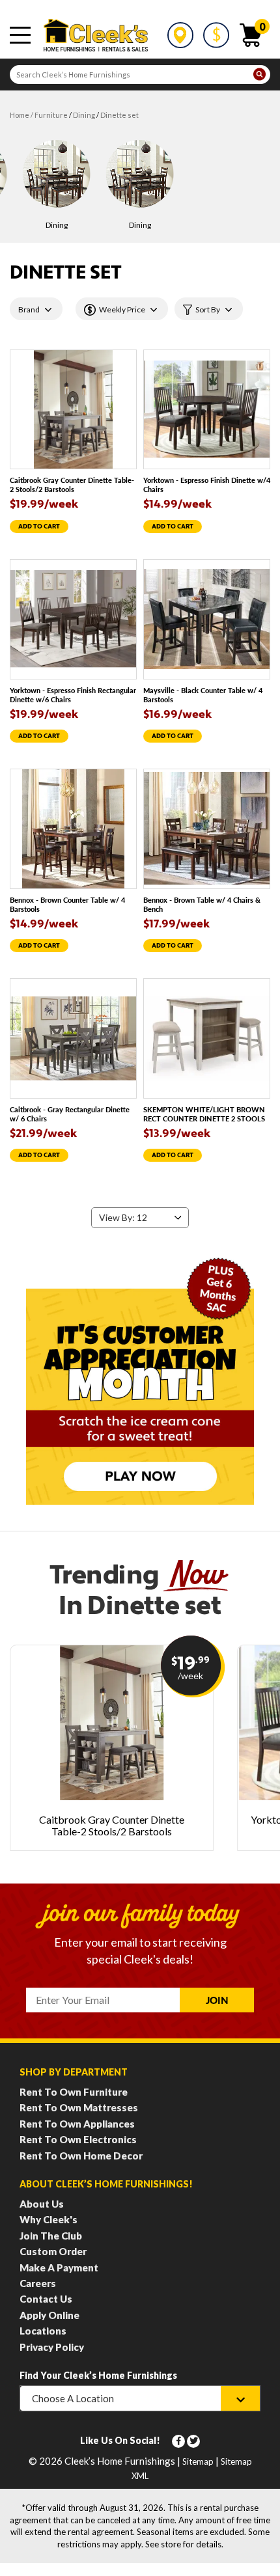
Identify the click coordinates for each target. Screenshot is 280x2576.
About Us (42, 2204)
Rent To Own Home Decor (81, 2156)
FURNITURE (51, 115)
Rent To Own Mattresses (79, 2107)
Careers (38, 2283)
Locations (43, 2331)
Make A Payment (59, 2268)
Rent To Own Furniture (74, 2092)
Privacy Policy (52, 2347)
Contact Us (46, 2299)
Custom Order (53, 2251)
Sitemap (198, 2461)
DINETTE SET (119, 115)
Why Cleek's (49, 2219)
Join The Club (51, 2236)
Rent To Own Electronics (78, 2139)
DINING (84, 115)
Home (20, 115)
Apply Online (49, 2315)
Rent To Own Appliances (77, 2124)
